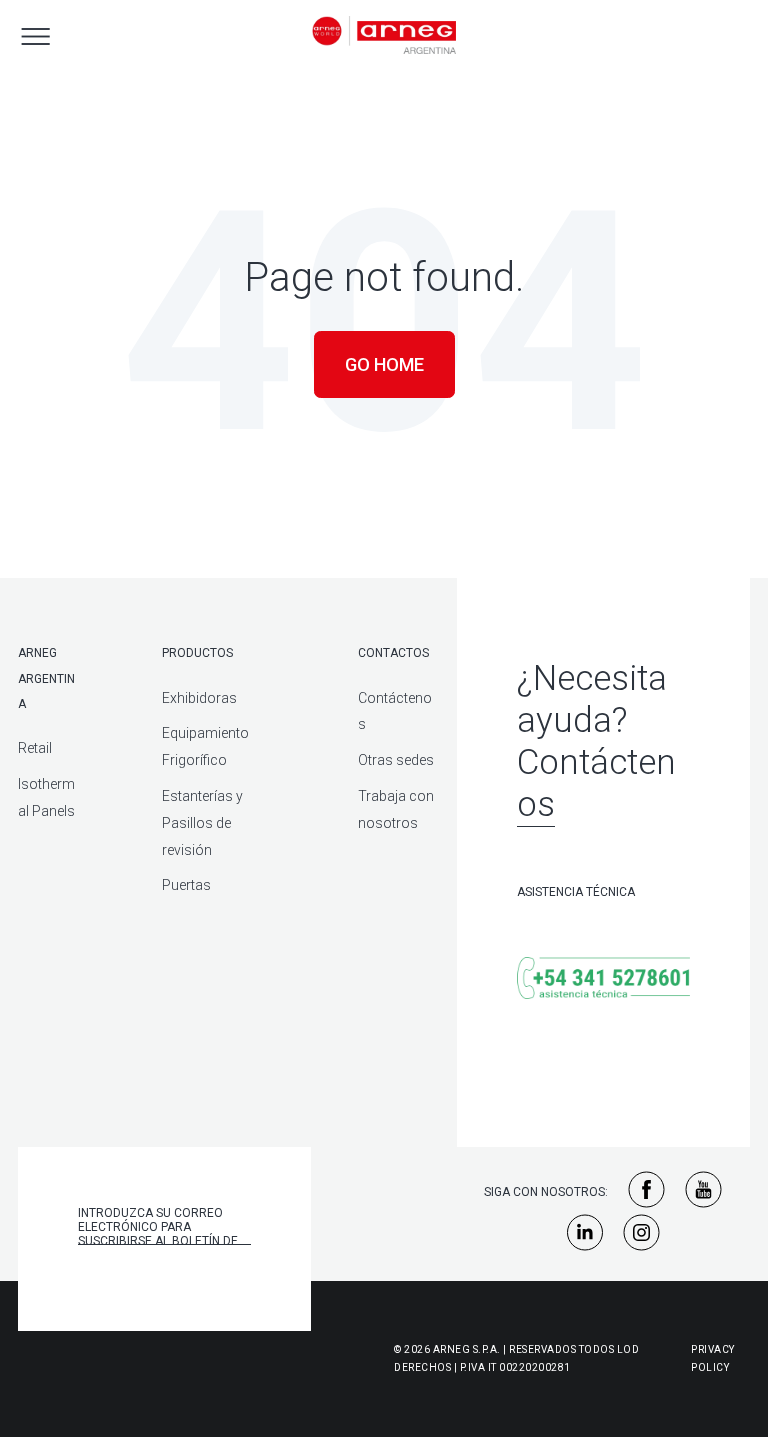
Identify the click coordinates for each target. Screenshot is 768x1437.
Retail (35, 748)
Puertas (186, 885)
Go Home (384, 364)
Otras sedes (396, 760)
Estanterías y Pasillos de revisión (202, 823)
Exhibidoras (199, 698)
